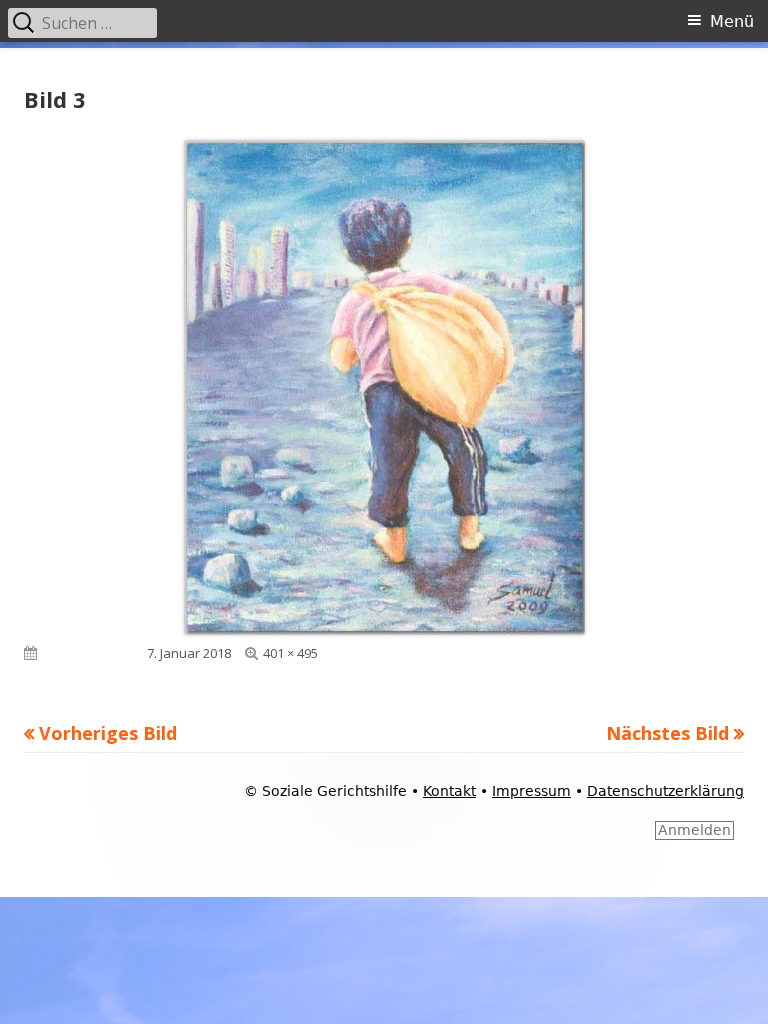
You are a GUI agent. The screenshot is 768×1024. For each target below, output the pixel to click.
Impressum (531, 791)
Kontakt (449, 791)
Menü (732, 21)
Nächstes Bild (667, 733)
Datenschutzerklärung (665, 791)
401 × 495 (290, 653)
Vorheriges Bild (108, 733)
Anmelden (694, 830)
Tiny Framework (582, 830)
